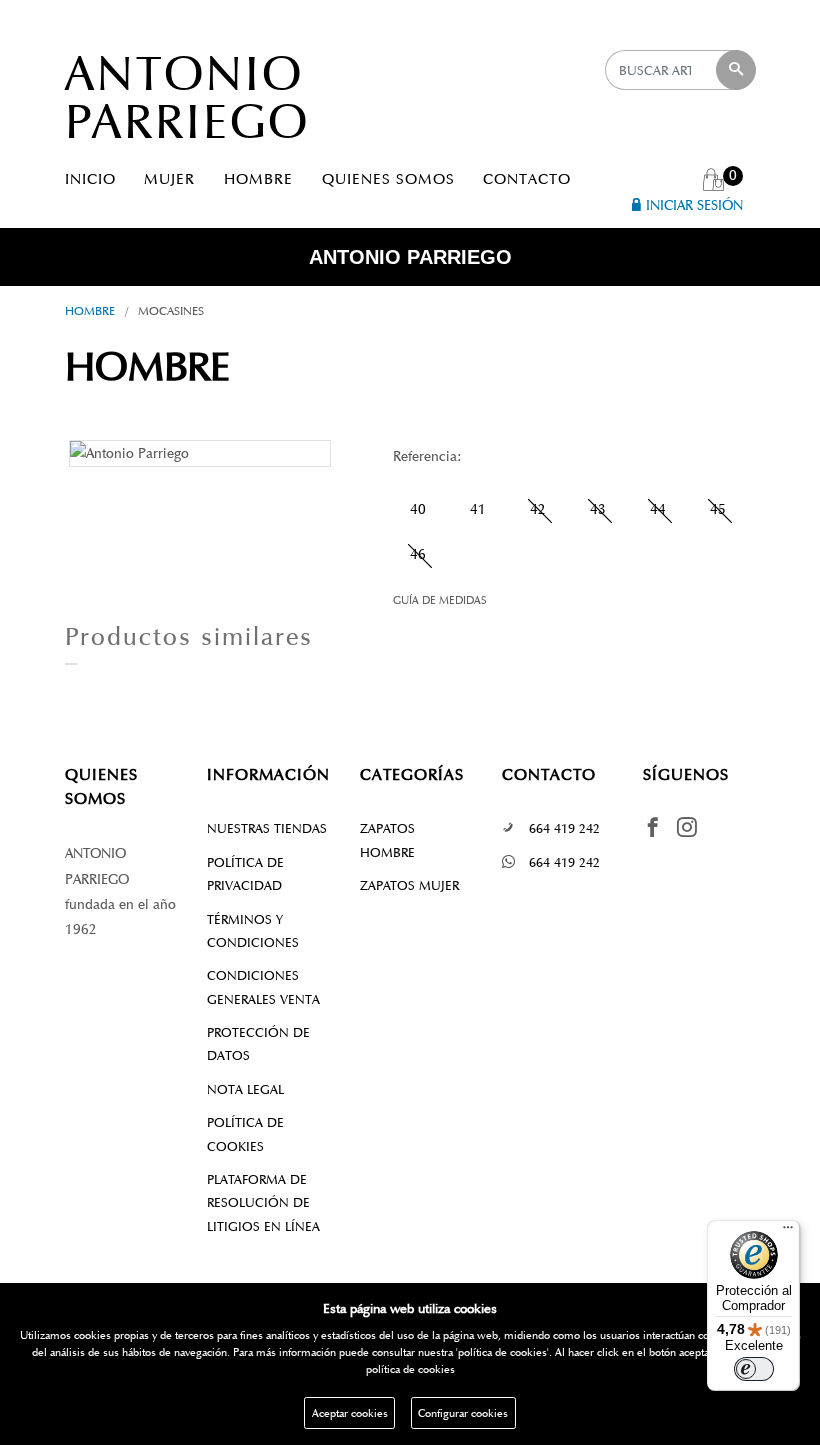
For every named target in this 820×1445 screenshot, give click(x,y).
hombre (90, 310)
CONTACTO (527, 179)
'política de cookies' (502, 1352)
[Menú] (788, 1232)
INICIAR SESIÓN (694, 205)
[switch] (754, 1369)
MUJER (169, 179)
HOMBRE (258, 179)
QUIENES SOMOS (388, 179)
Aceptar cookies (350, 1413)
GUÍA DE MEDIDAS (440, 600)
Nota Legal (245, 1089)
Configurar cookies (463, 1413)
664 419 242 (564, 828)
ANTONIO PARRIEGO (187, 97)
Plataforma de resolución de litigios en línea (263, 1203)
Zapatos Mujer (409, 885)
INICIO (90, 179)
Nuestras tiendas (267, 828)
